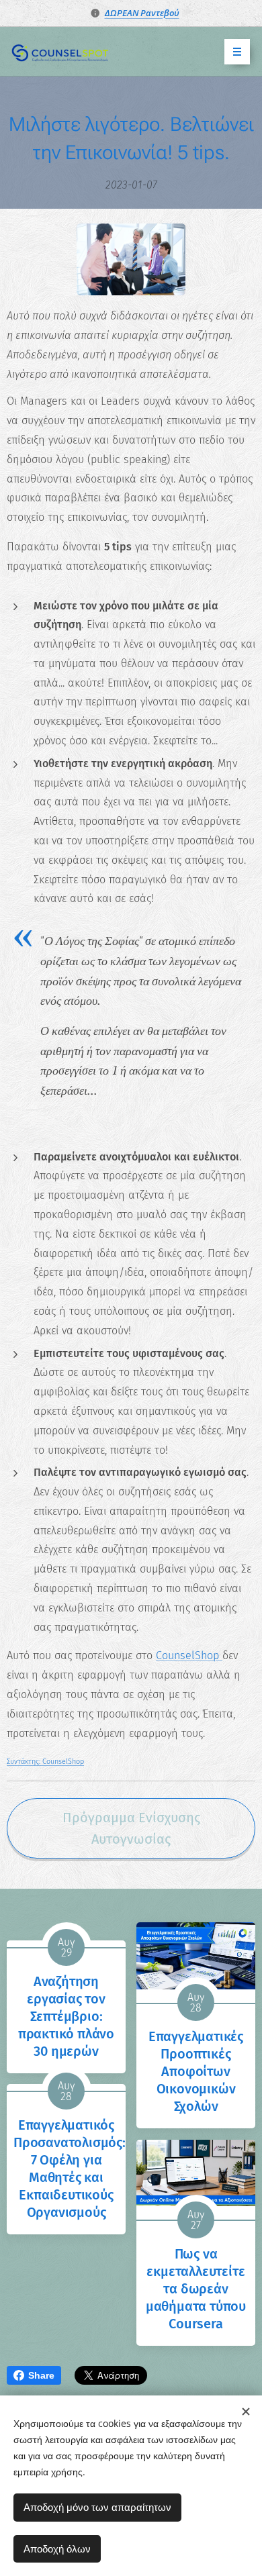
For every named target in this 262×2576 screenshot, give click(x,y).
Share (41, 2375)
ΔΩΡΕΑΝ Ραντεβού (142, 13)
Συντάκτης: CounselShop (45, 1762)
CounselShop (189, 1655)
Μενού (237, 52)
